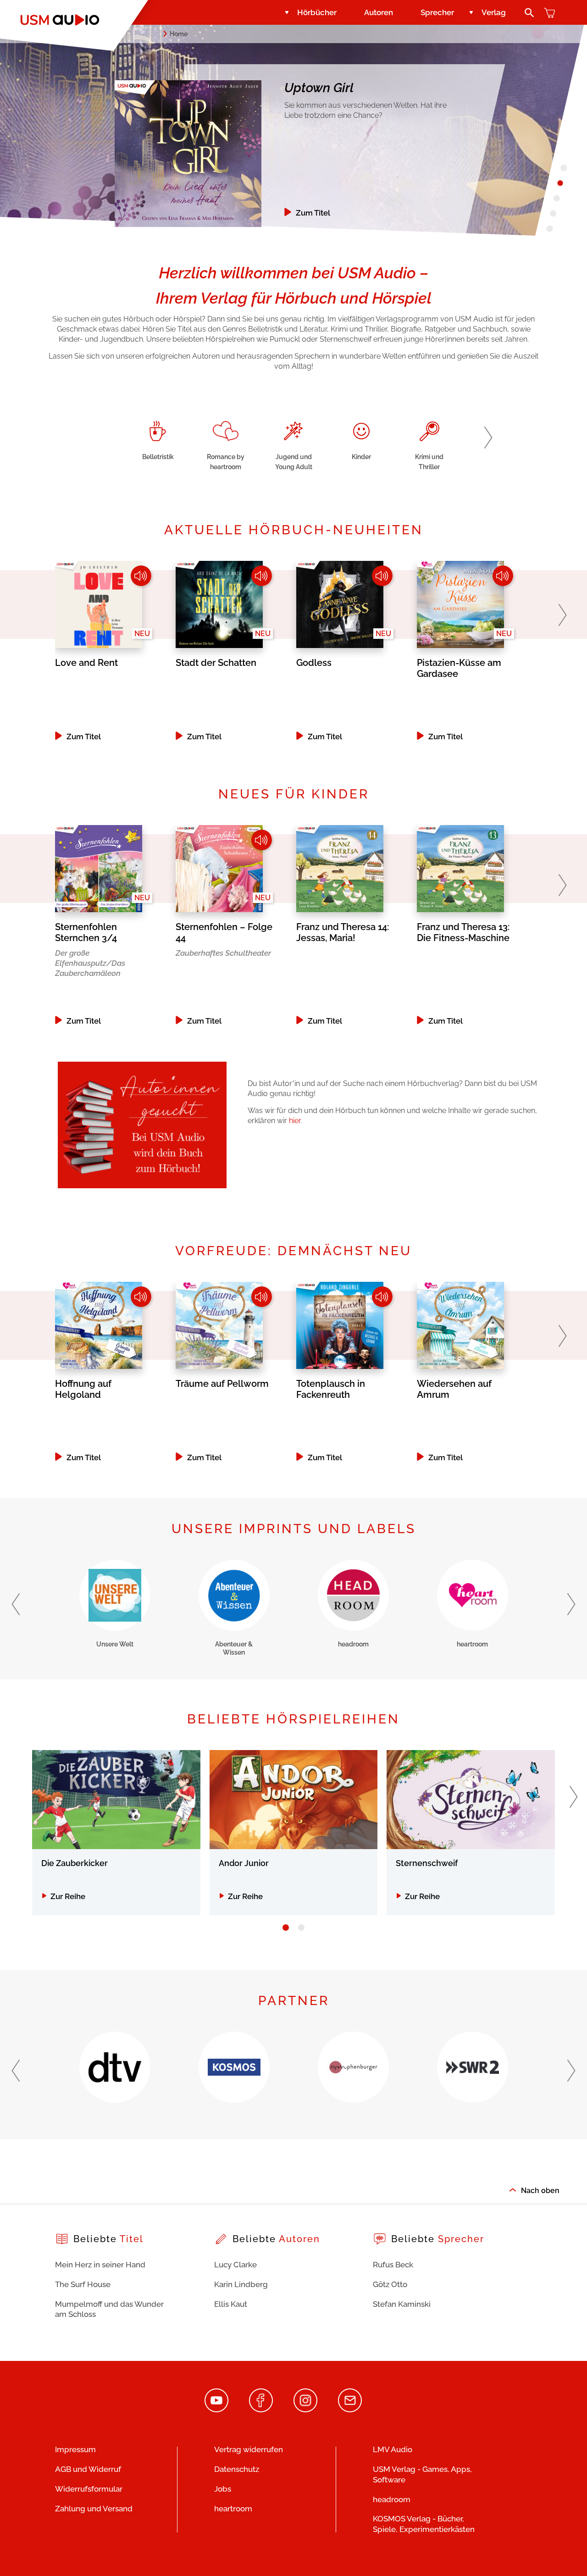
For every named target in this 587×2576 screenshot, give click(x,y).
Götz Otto (390, 2284)
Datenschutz (237, 2469)
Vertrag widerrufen (249, 2449)
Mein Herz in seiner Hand (100, 2265)
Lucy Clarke (235, 2265)
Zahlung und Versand (94, 2509)
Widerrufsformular (89, 2489)
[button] (488, 438)
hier (295, 1121)
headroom (392, 2499)
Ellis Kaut (231, 2304)
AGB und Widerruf (88, 2469)
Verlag (494, 12)
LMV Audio (393, 2449)
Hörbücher (317, 12)
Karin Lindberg (241, 2284)
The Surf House (83, 2284)
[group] (158, 440)
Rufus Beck (393, 2265)
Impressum (75, 2449)
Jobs (223, 2489)
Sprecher (437, 12)
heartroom (233, 2509)
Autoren (379, 12)
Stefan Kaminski (402, 2304)
